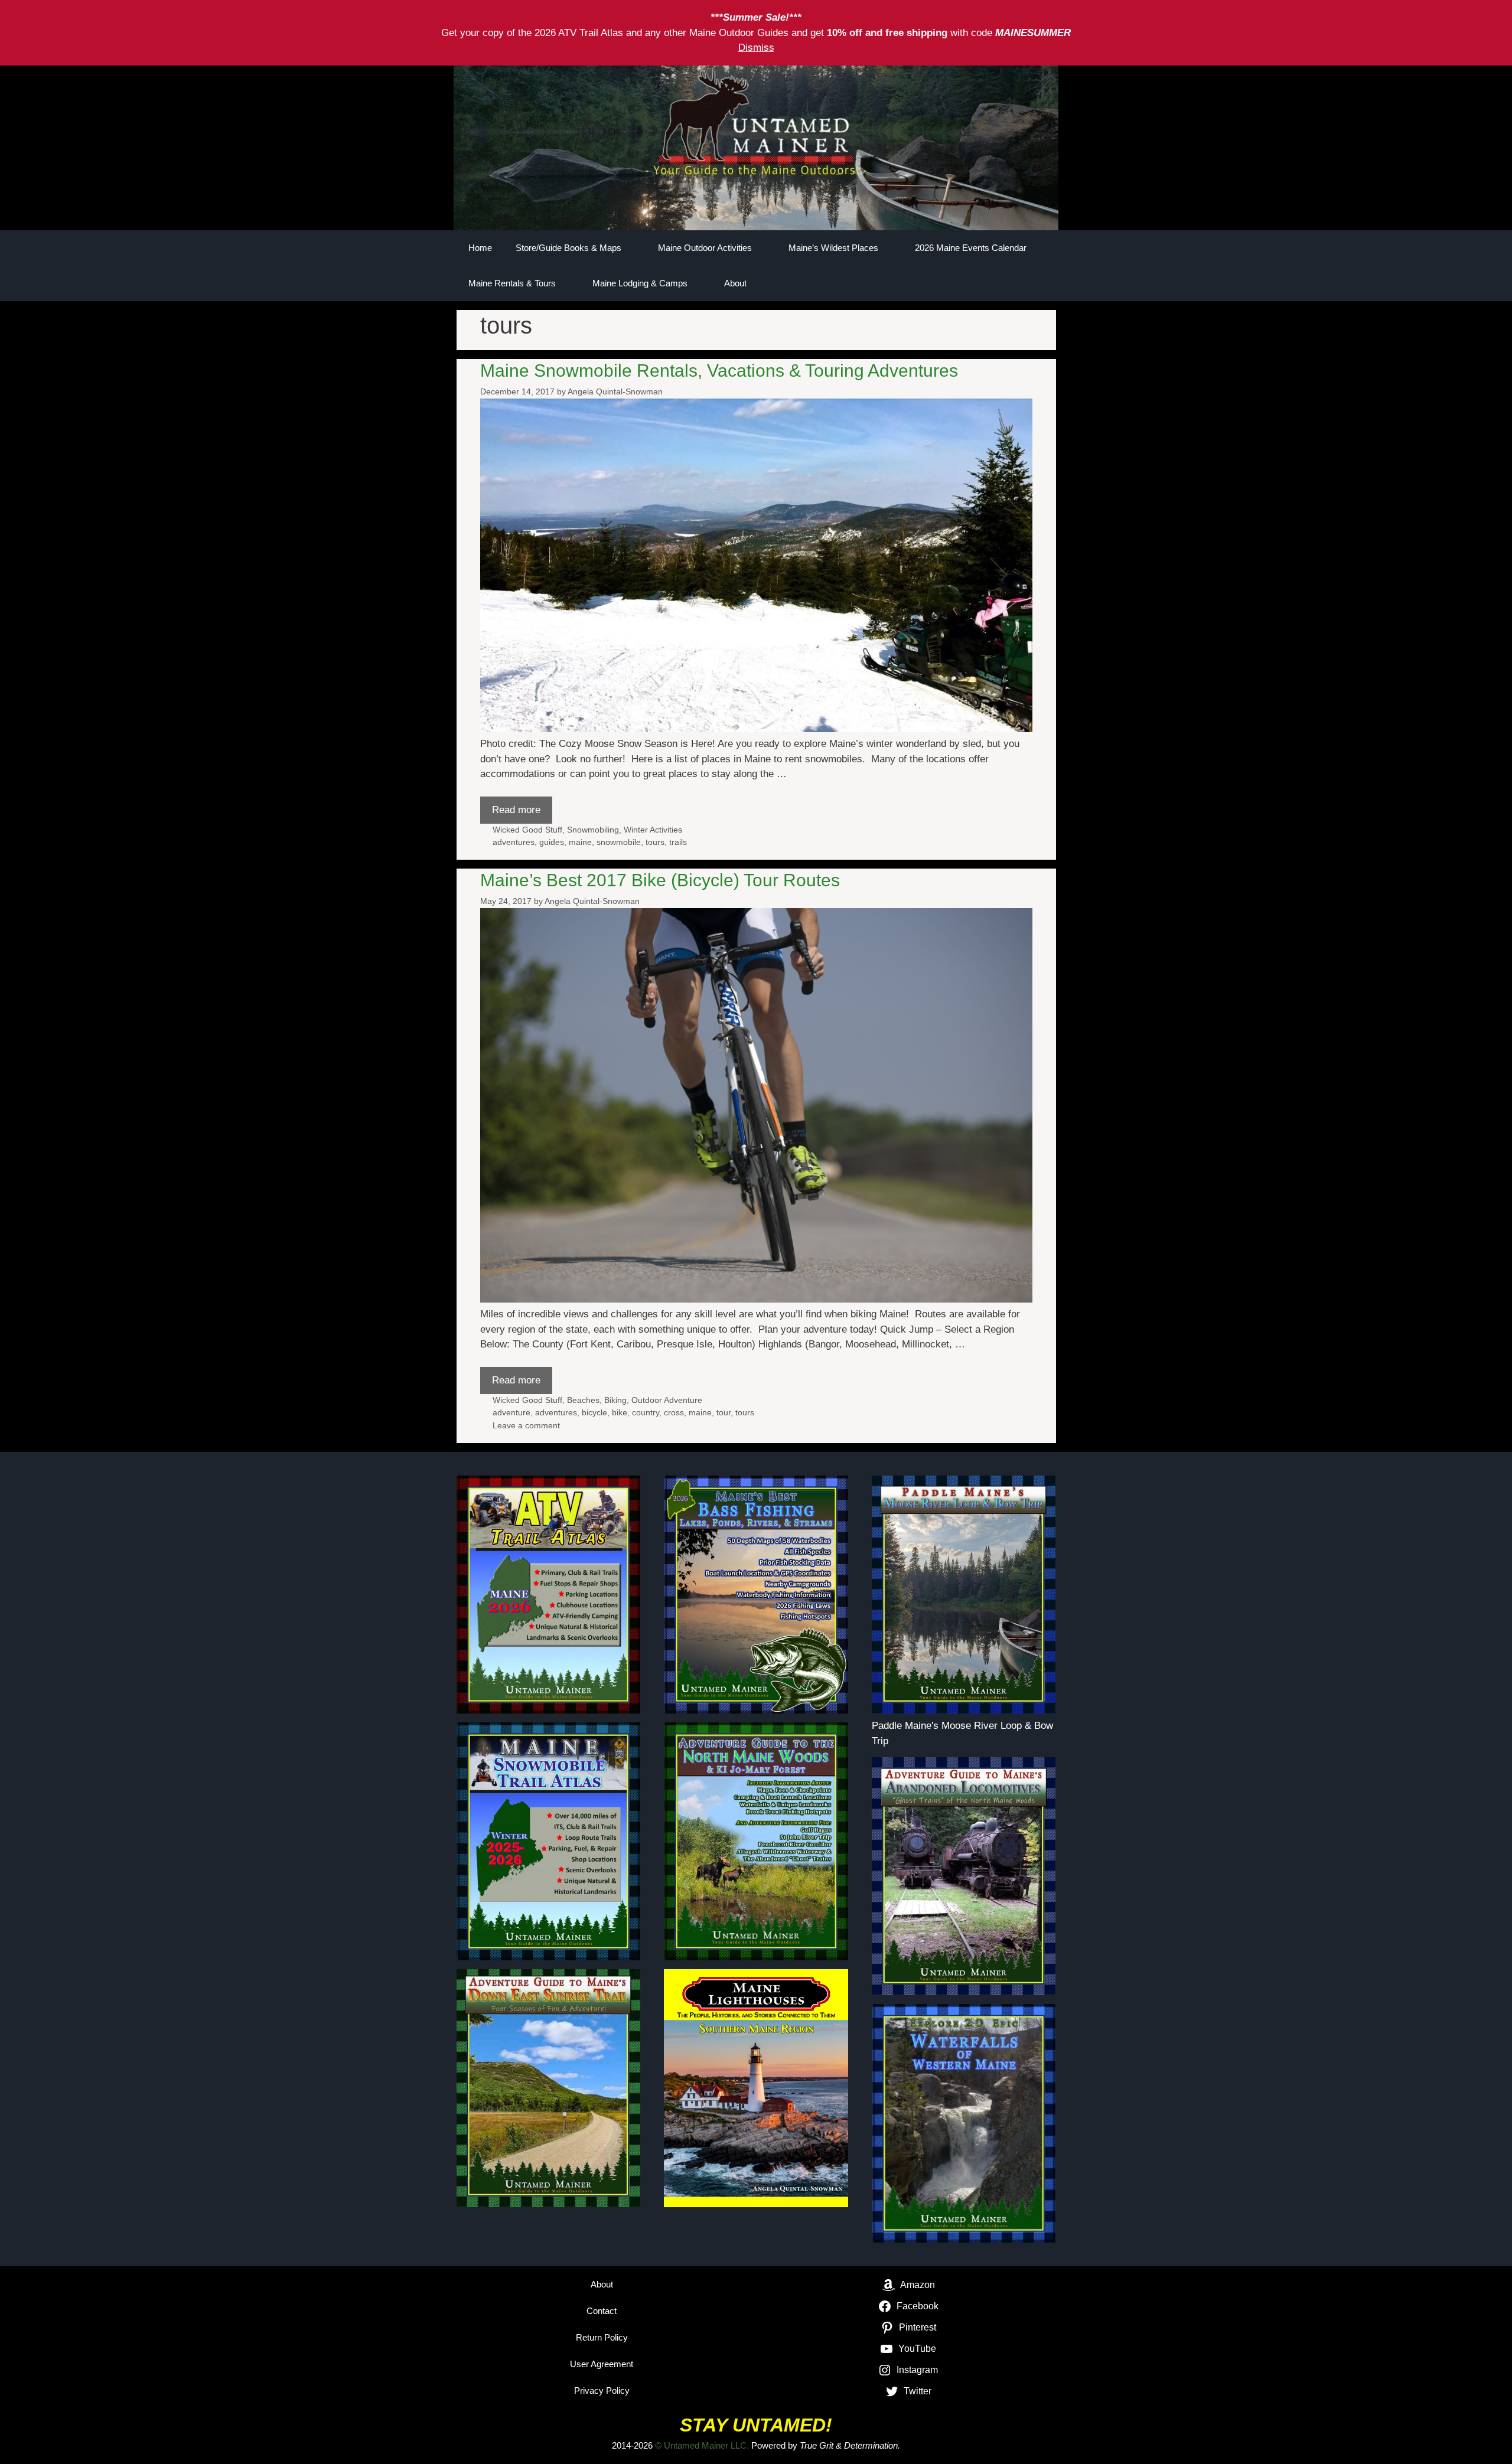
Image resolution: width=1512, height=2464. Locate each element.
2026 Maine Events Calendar (971, 248)
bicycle (594, 1412)
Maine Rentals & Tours (512, 283)
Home (480, 248)
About (735, 283)
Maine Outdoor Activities (705, 248)
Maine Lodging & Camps (640, 283)
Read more (516, 810)
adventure (511, 1412)
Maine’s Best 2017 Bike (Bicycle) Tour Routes (660, 880)
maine (580, 842)
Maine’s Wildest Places (833, 248)
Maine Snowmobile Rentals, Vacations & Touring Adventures (719, 371)
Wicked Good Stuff (527, 830)
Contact (602, 2311)
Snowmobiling (593, 830)
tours (655, 842)
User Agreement (602, 2364)
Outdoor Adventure (667, 1400)
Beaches (583, 1400)
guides (552, 842)
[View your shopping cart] (1041, 283)
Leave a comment (526, 1425)
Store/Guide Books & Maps (568, 248)
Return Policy (602, 2337)
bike (620, 1412)
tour (724, 1412)
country (646, 1412)
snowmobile (619, 842)
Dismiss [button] (756, 48)
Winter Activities (653, 830)
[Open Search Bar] (1007, 283)
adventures (514, 842)
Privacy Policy (602, 2390)
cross (674, 1412)
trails (678, 842)
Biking (615, 1400)
